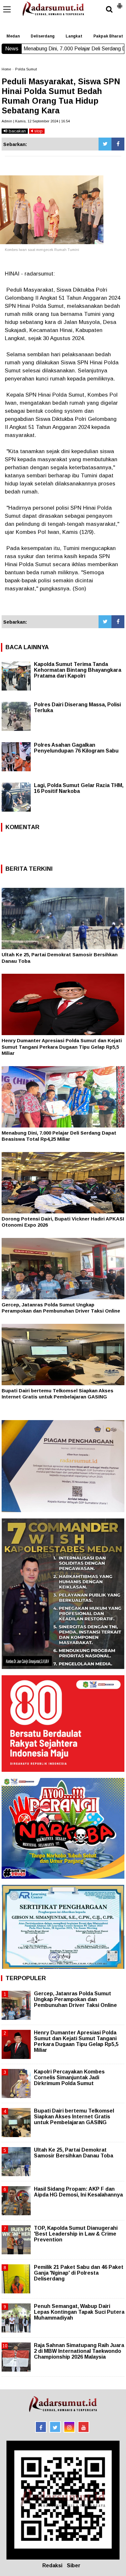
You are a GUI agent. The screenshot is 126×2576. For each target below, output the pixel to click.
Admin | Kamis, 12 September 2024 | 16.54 (36, 121)
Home (6, 69)
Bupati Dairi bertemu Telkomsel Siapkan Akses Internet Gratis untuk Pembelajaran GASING (74, 2117)
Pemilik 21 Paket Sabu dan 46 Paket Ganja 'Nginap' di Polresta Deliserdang (79, 2273)
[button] (120, 3)
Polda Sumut (26, 69)
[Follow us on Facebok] (41, 2427)
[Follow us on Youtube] (84, 2427)
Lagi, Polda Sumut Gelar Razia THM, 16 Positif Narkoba (79, 788)
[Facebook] (118, 144)
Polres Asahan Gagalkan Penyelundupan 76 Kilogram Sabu (76, 748)
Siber (74, 2566)
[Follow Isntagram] (69, 2427)
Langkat (74, 36)
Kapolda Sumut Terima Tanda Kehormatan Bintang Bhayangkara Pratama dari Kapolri (78, 670)
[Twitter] (105, 144)
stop (38, 131)
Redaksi (52, 2566)
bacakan (17, 131)
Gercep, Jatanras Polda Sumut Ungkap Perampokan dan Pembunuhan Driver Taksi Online (75, 1999)
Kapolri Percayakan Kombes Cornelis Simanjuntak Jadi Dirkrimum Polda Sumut (69, 2077)
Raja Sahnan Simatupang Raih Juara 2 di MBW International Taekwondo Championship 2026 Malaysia (79, 2351)
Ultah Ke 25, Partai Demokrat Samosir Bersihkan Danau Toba (73, 2153)
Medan (13, 36)
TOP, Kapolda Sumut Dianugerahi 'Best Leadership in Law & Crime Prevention (76, 2234)
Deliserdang (43, 36)
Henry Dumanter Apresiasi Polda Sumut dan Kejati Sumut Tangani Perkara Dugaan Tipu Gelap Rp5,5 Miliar (62, 1047)
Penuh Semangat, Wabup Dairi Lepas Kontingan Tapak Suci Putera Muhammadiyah (79, 2312)
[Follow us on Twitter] (55, 2427)
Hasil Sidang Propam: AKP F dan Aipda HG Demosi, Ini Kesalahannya (78, 2192)
